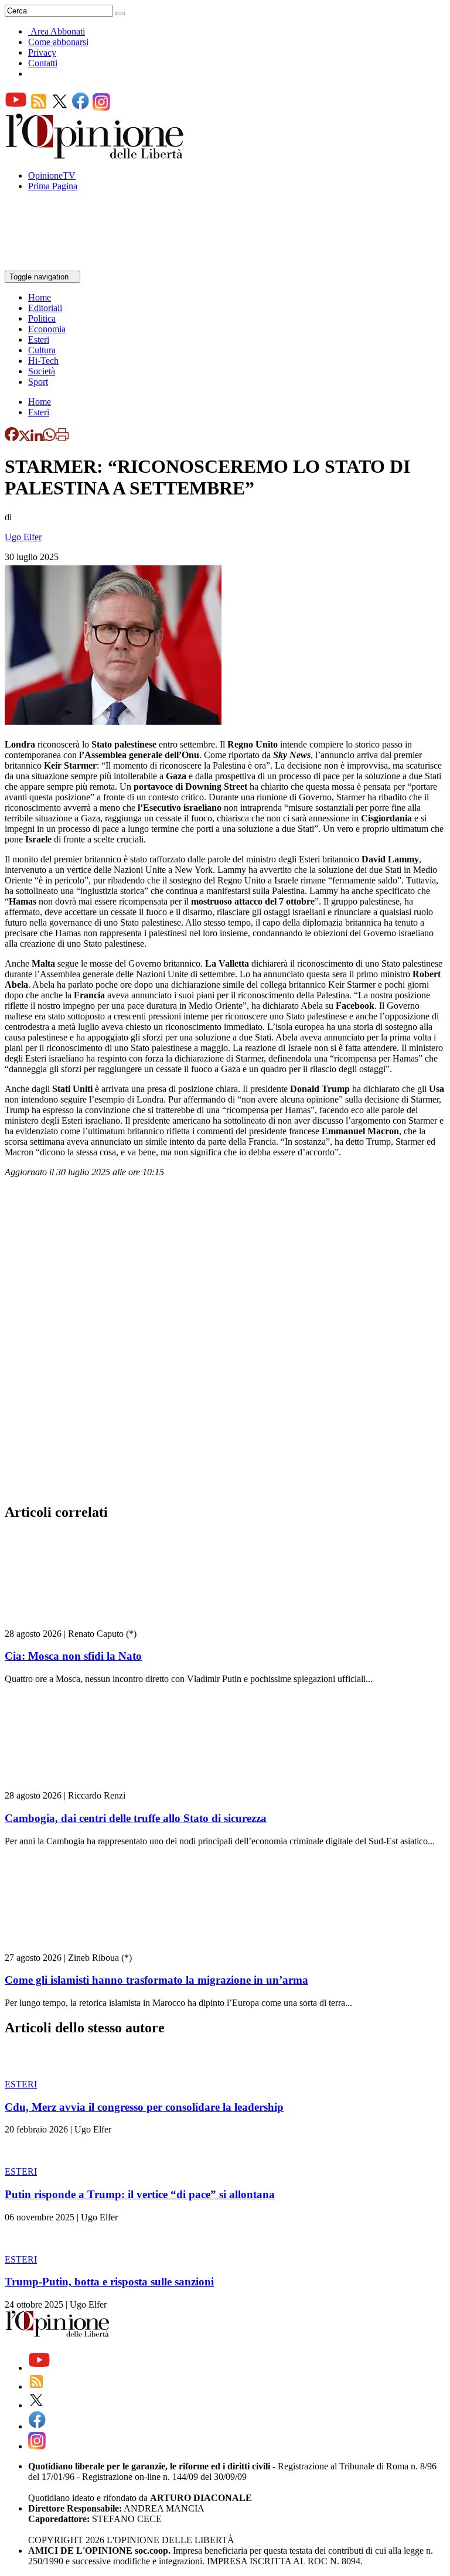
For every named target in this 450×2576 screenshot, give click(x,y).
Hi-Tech (43, 361)
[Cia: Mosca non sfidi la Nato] (75, 1623)
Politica (42, 318)
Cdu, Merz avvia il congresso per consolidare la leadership (144, 2107)
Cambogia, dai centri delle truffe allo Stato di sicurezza (136, 1818)
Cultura (42, 350)
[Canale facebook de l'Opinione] (81, 108)
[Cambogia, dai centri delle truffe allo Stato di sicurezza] (75, 1785)
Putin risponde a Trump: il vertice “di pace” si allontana (140, 2194)
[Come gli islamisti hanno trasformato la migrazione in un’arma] (75, 1947)
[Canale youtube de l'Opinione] (16, 108)
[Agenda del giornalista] (56, 265)
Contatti (43, 63)
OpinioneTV (52, 175)
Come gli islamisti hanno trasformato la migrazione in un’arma (156, 1980)
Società (42, 371)
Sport (38, 382)
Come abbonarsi (58, 42)
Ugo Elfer (23, 537)
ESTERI (21, 2084)
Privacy (42, 52)
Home (40, 297)
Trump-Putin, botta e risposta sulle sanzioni (109, 2282)
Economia (47, 329)
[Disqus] (225, 1344)
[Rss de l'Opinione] (39, 108)
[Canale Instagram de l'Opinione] (101, 108)
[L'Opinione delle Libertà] (96, 156)
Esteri (39, 340)
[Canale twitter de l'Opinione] (60, 108)
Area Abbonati (58, 31)
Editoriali (45, 308)
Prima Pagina (53, 186)
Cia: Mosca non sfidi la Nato (73, 1656)
